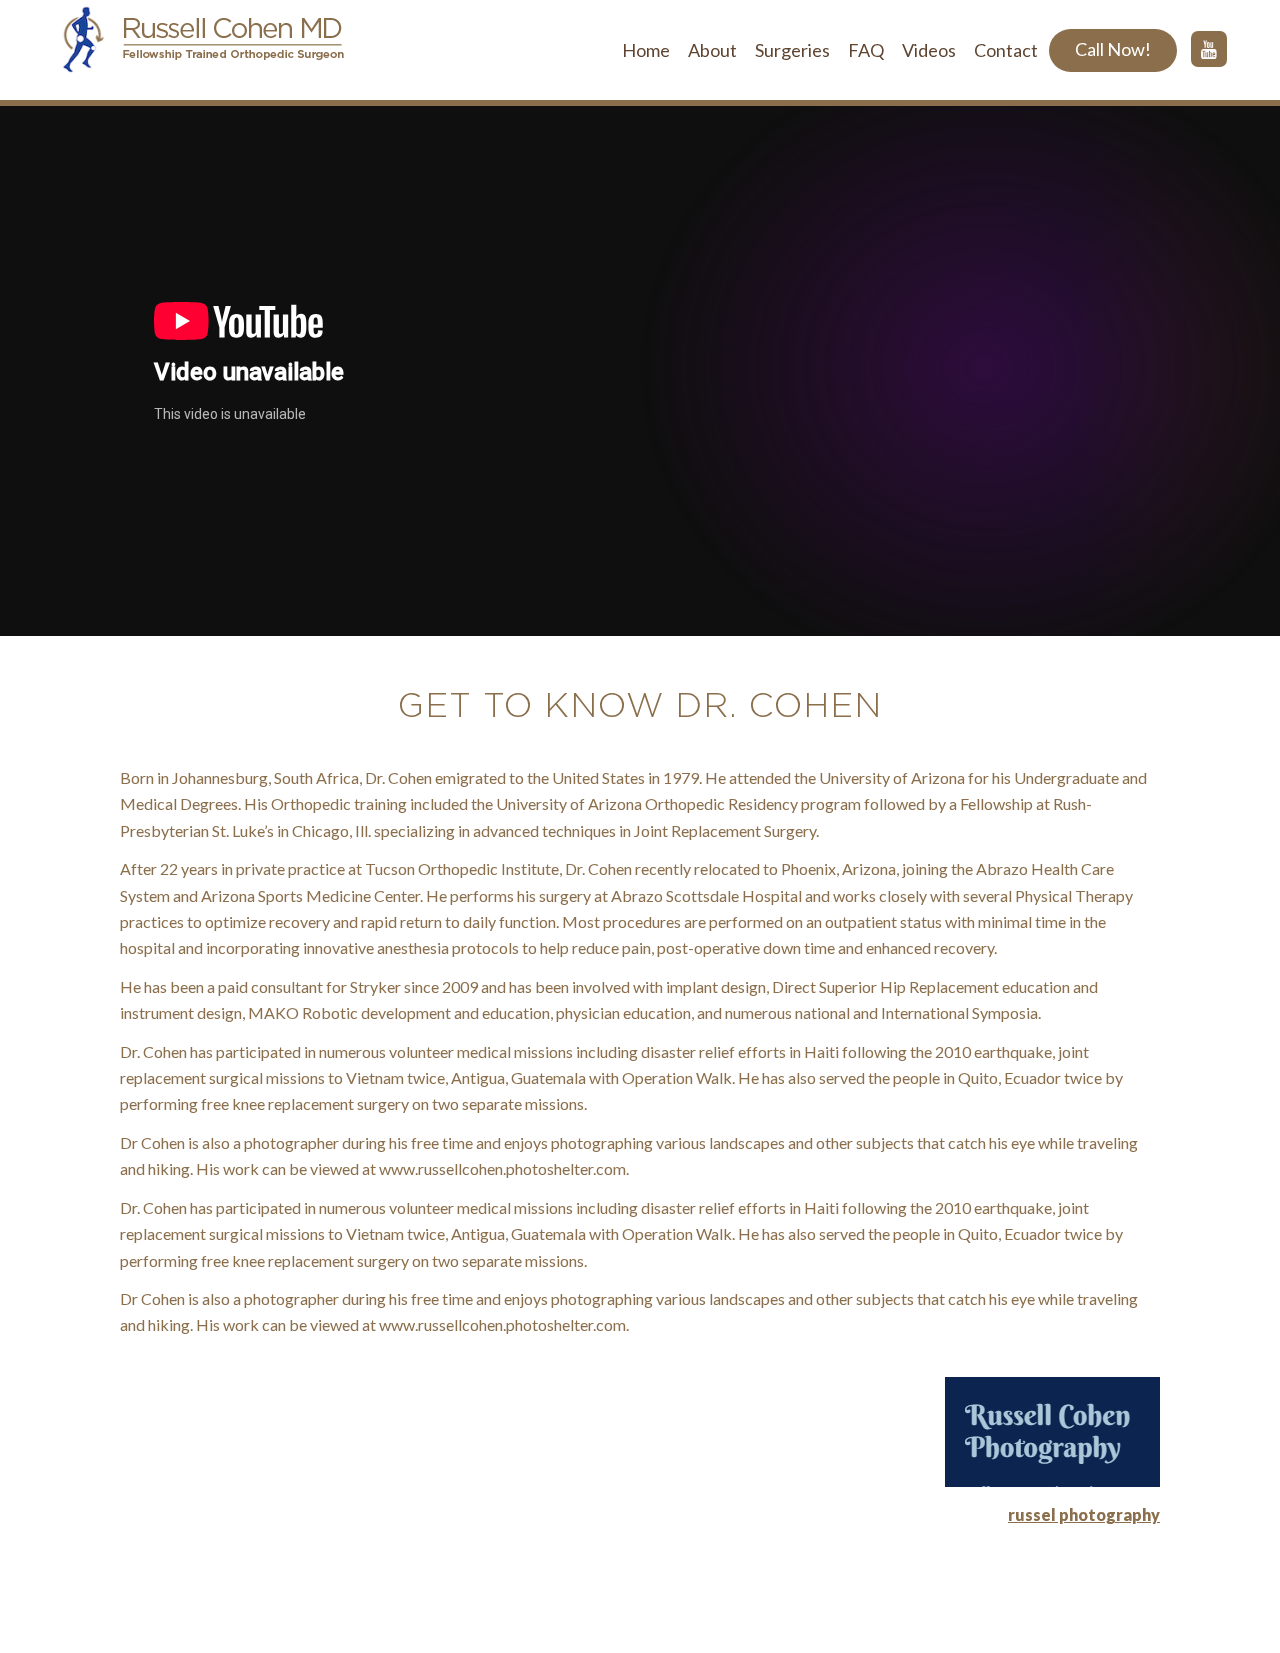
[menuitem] (646, 50)
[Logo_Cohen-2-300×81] (200, 50)
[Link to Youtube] (1209, 49)
